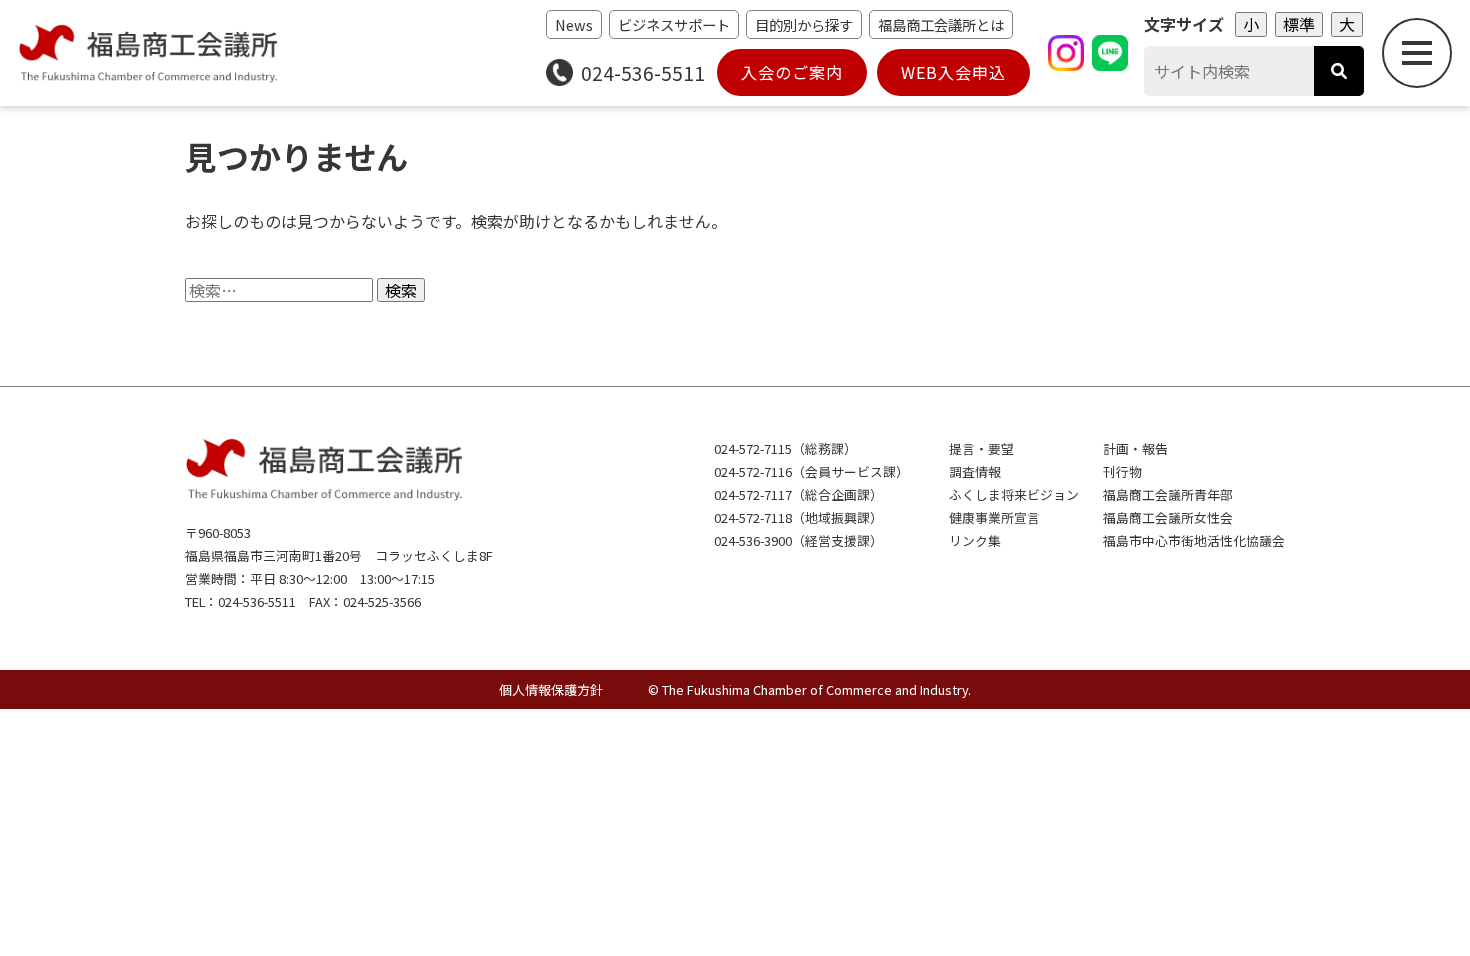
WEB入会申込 (953, 72)
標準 (1299, 24)
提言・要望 (981, 448)
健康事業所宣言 (994, 517)
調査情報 (975, 471)
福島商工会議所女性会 (1168, 517)
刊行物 (1122, 471)
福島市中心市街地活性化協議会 (1194, 540)
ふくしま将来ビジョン (1014, 494)
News (574, 24)
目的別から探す (804, 24)
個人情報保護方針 (551, 689)
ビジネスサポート (674, 24)
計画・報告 (1135, 448)
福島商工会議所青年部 (1168, 494)
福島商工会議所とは (941, 24)
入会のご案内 (792, 72)
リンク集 (975, 540)
